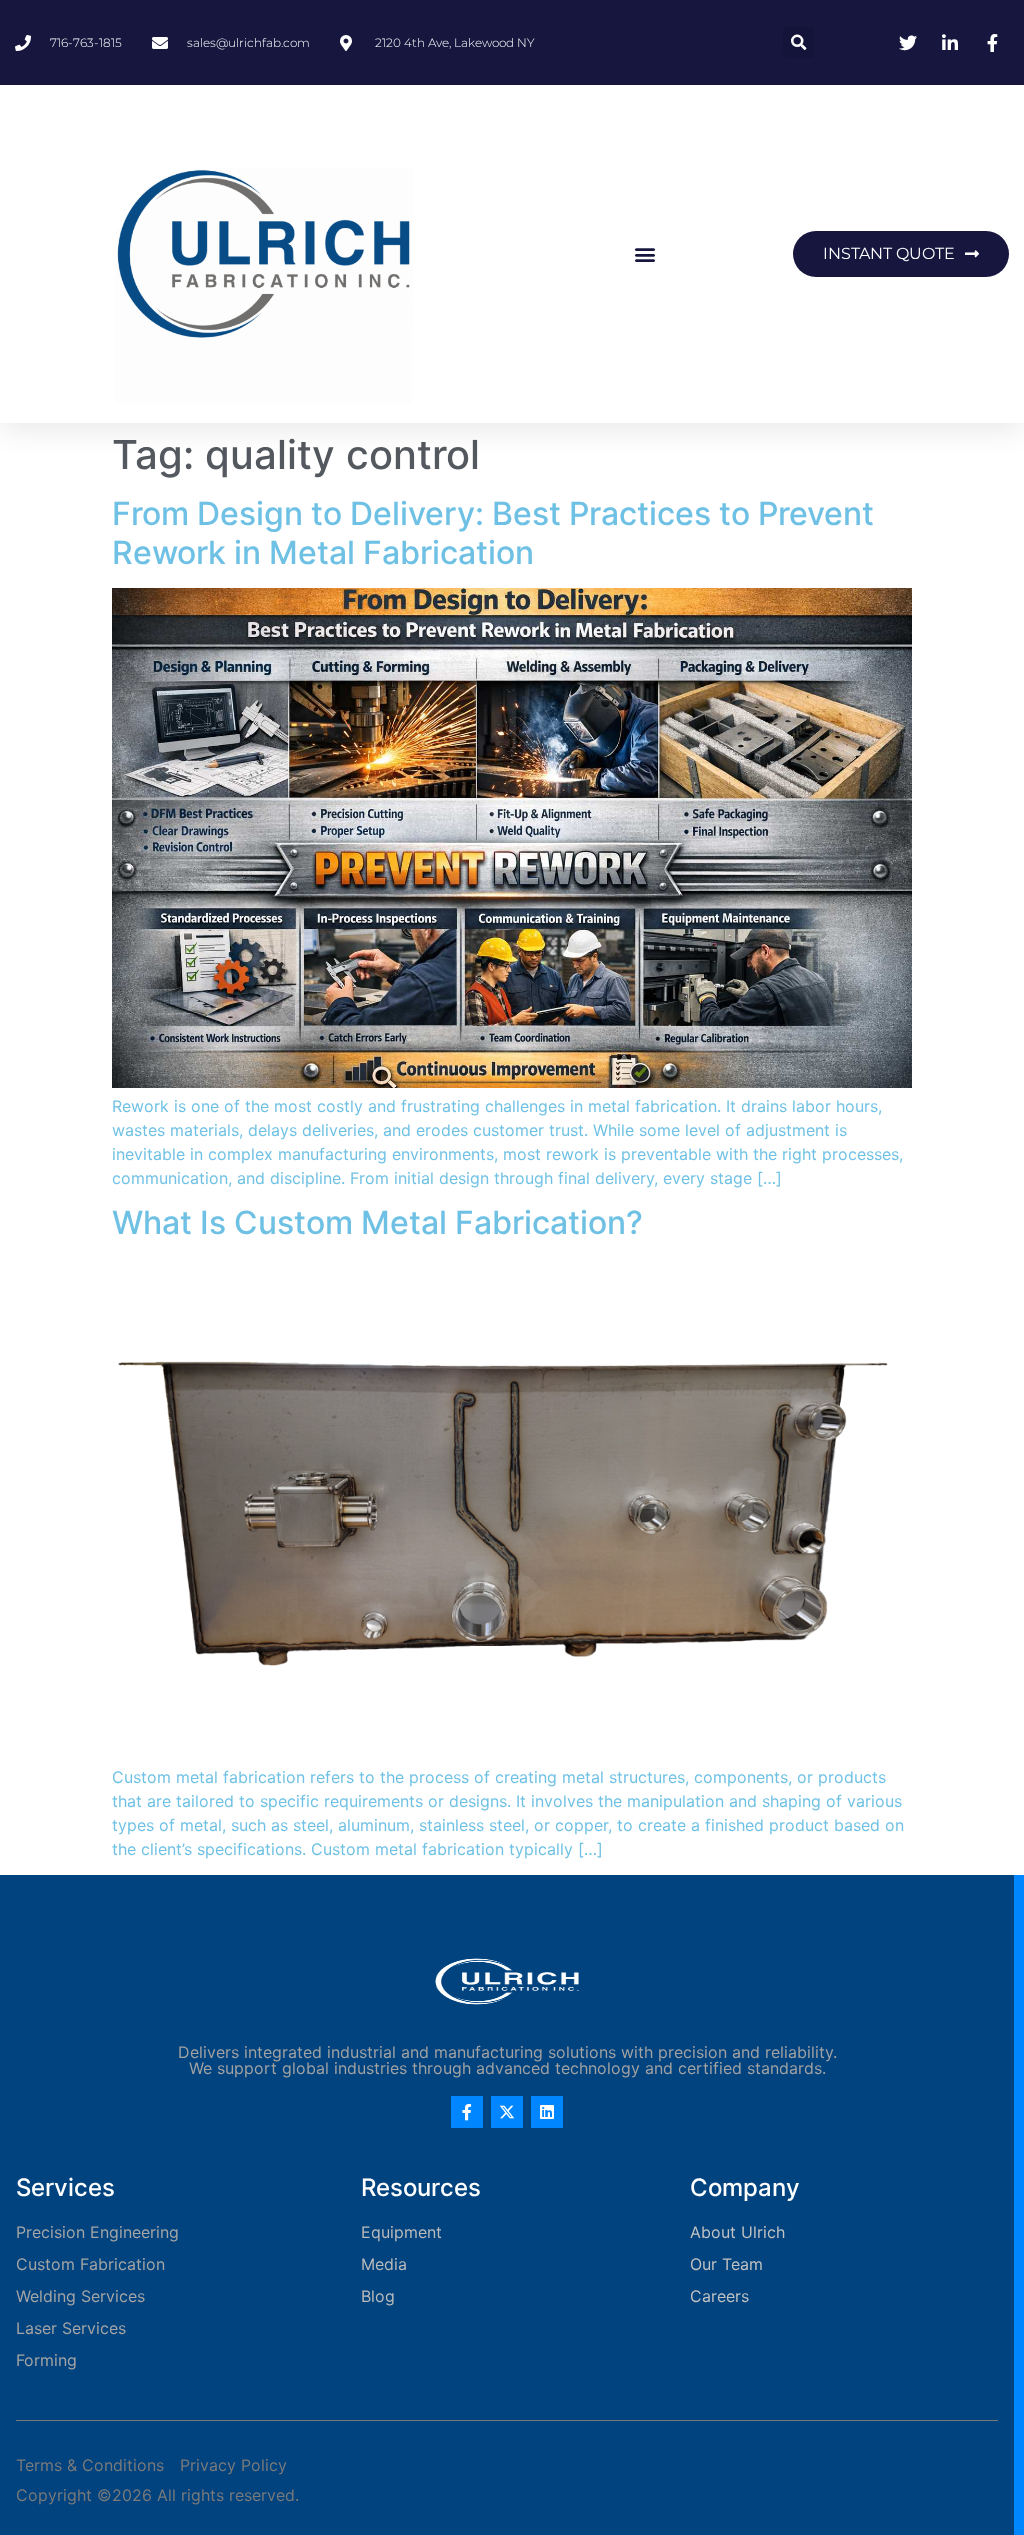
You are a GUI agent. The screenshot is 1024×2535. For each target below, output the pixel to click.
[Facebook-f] (467, 2112)
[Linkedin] (547, 2112)
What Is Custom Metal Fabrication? (377, 1222)
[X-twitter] (507, 2112)
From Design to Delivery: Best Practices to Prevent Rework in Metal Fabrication (493, 532)
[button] (798, 42)
